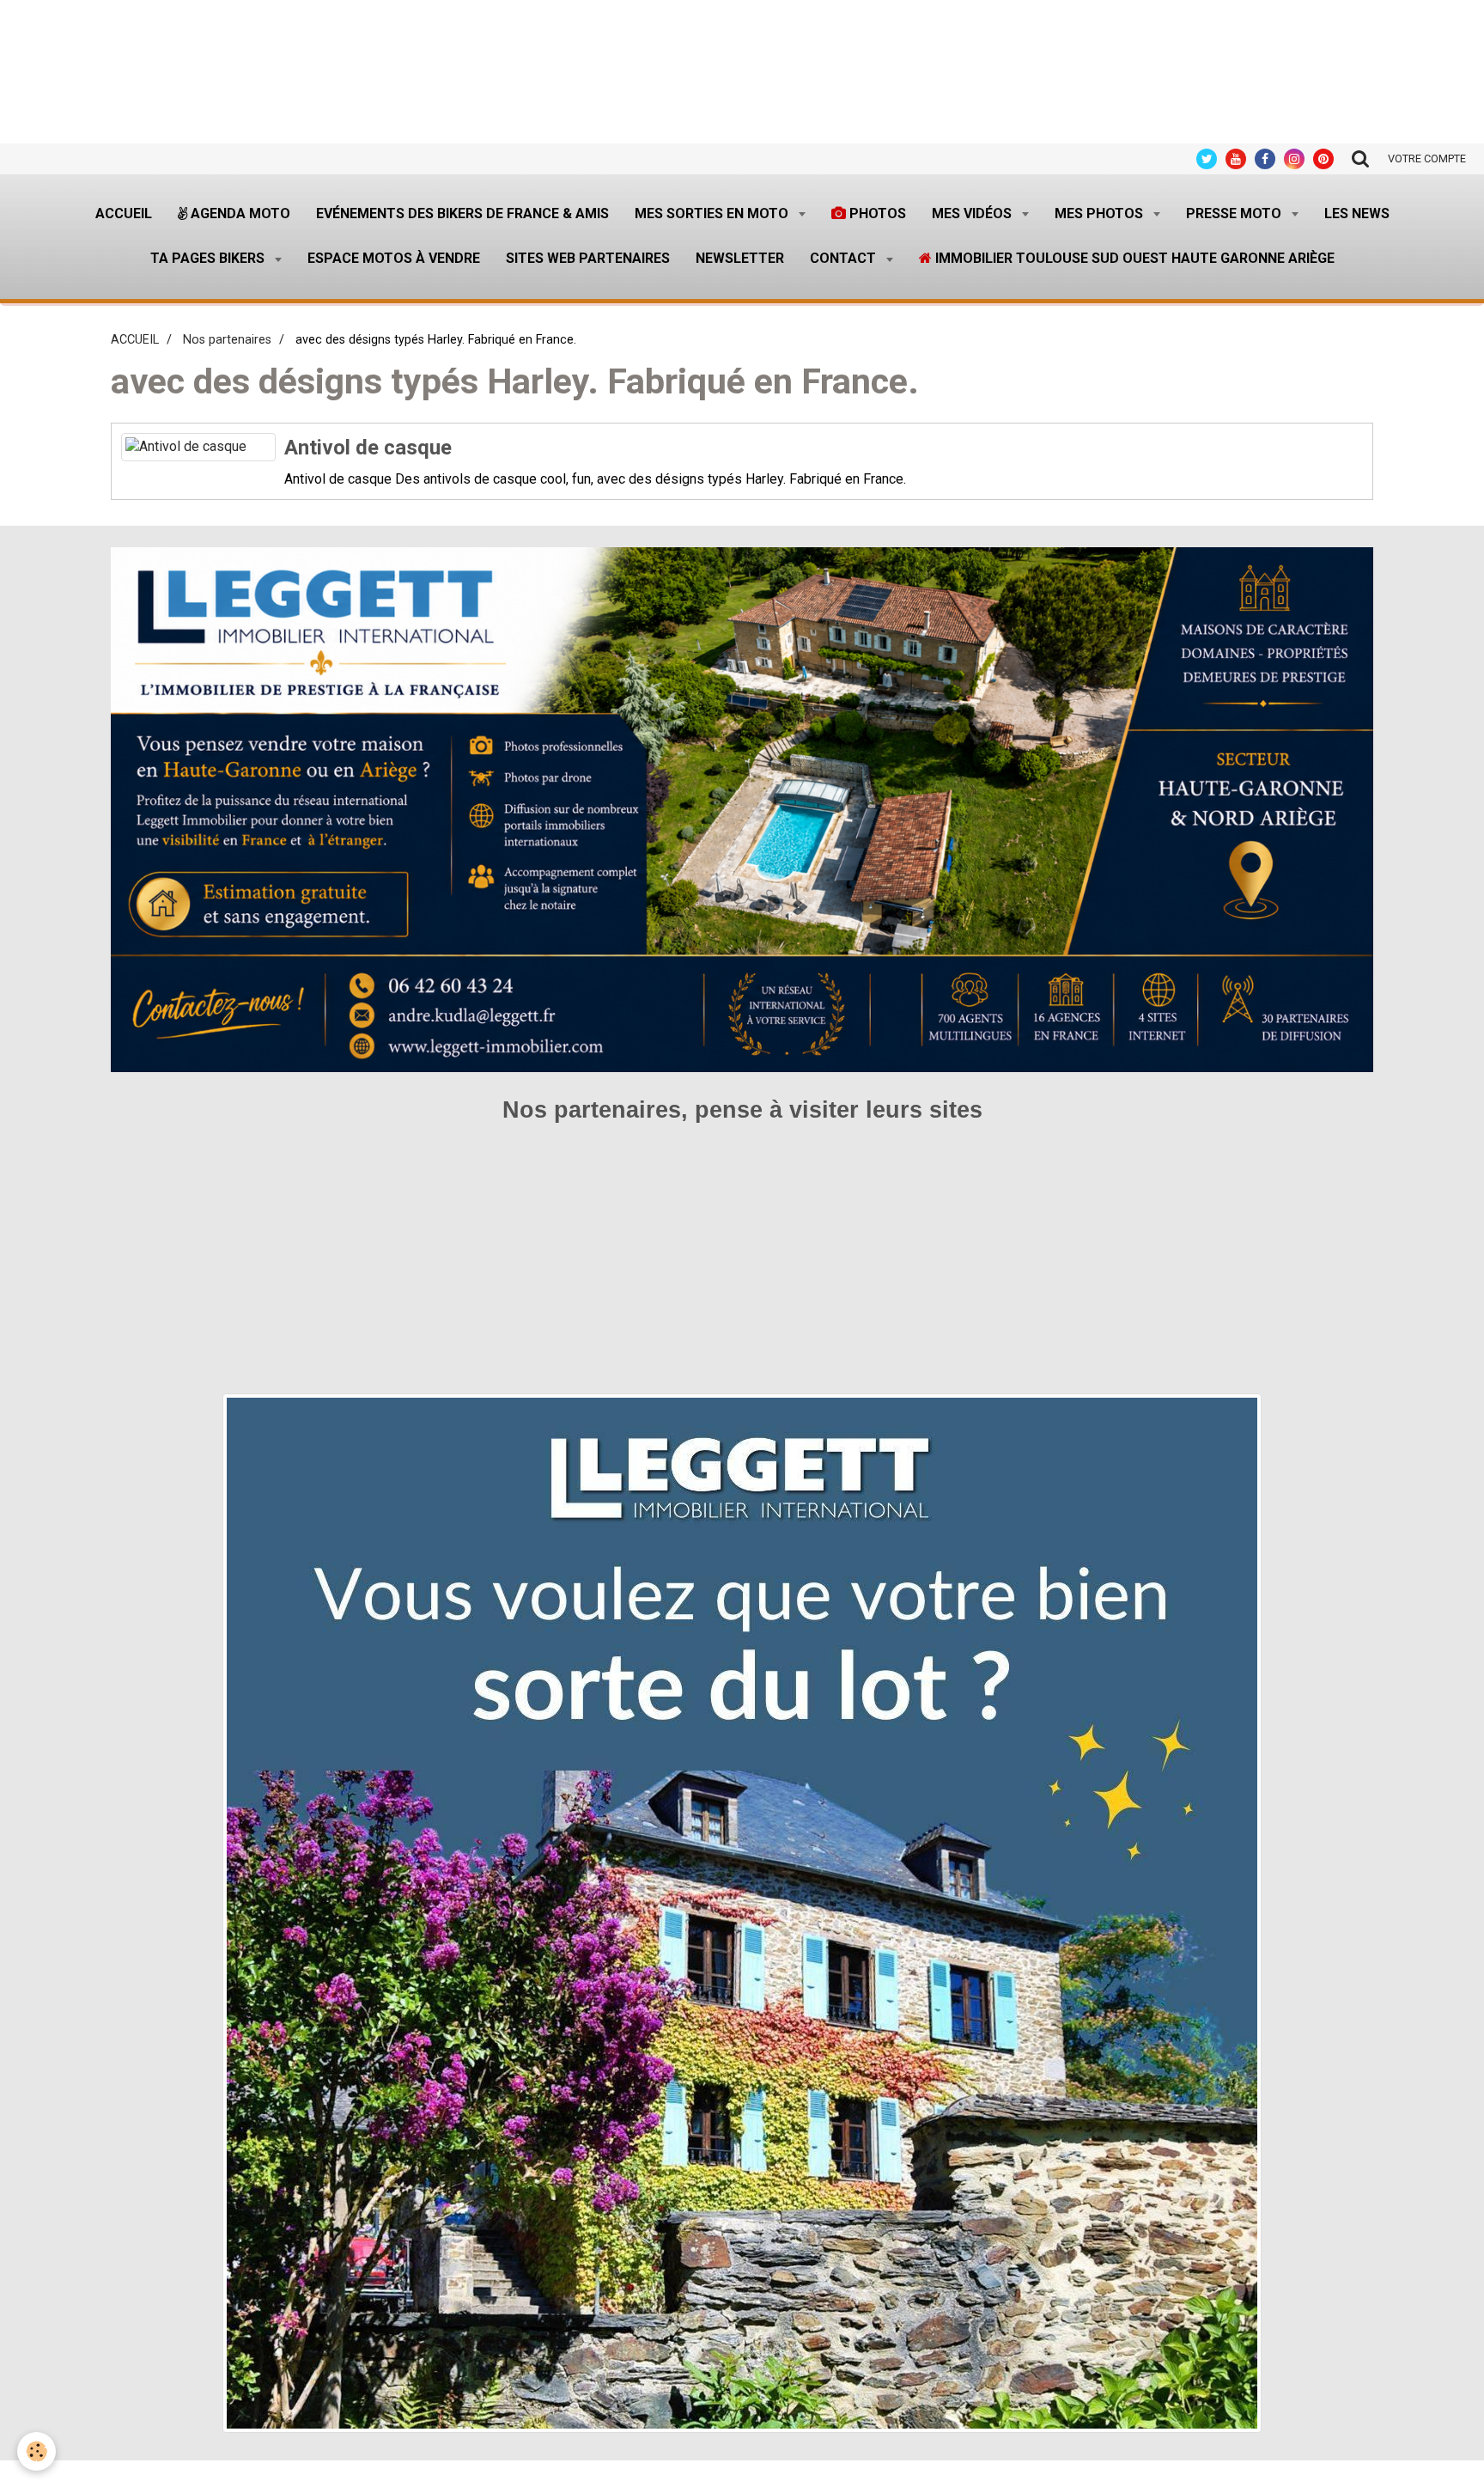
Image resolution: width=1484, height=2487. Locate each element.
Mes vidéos (973, 213)
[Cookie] (36, 2451)
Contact (845, 258)
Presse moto (1235, 213)
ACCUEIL (135, 340)
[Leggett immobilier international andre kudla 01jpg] (742, 1913)
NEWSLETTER (740, 258)
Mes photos (1101, 213)
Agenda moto (239, 213)
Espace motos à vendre (394, 258)
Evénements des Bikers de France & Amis (462, 213)
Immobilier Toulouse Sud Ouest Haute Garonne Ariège (1133, 258)
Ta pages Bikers (209, 258)
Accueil (124, 213)
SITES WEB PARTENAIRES (588, 258)
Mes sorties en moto (713, 213)
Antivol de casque (368, 448)
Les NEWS (1357, 213)
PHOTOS (876, 213)
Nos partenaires (227, 340)
